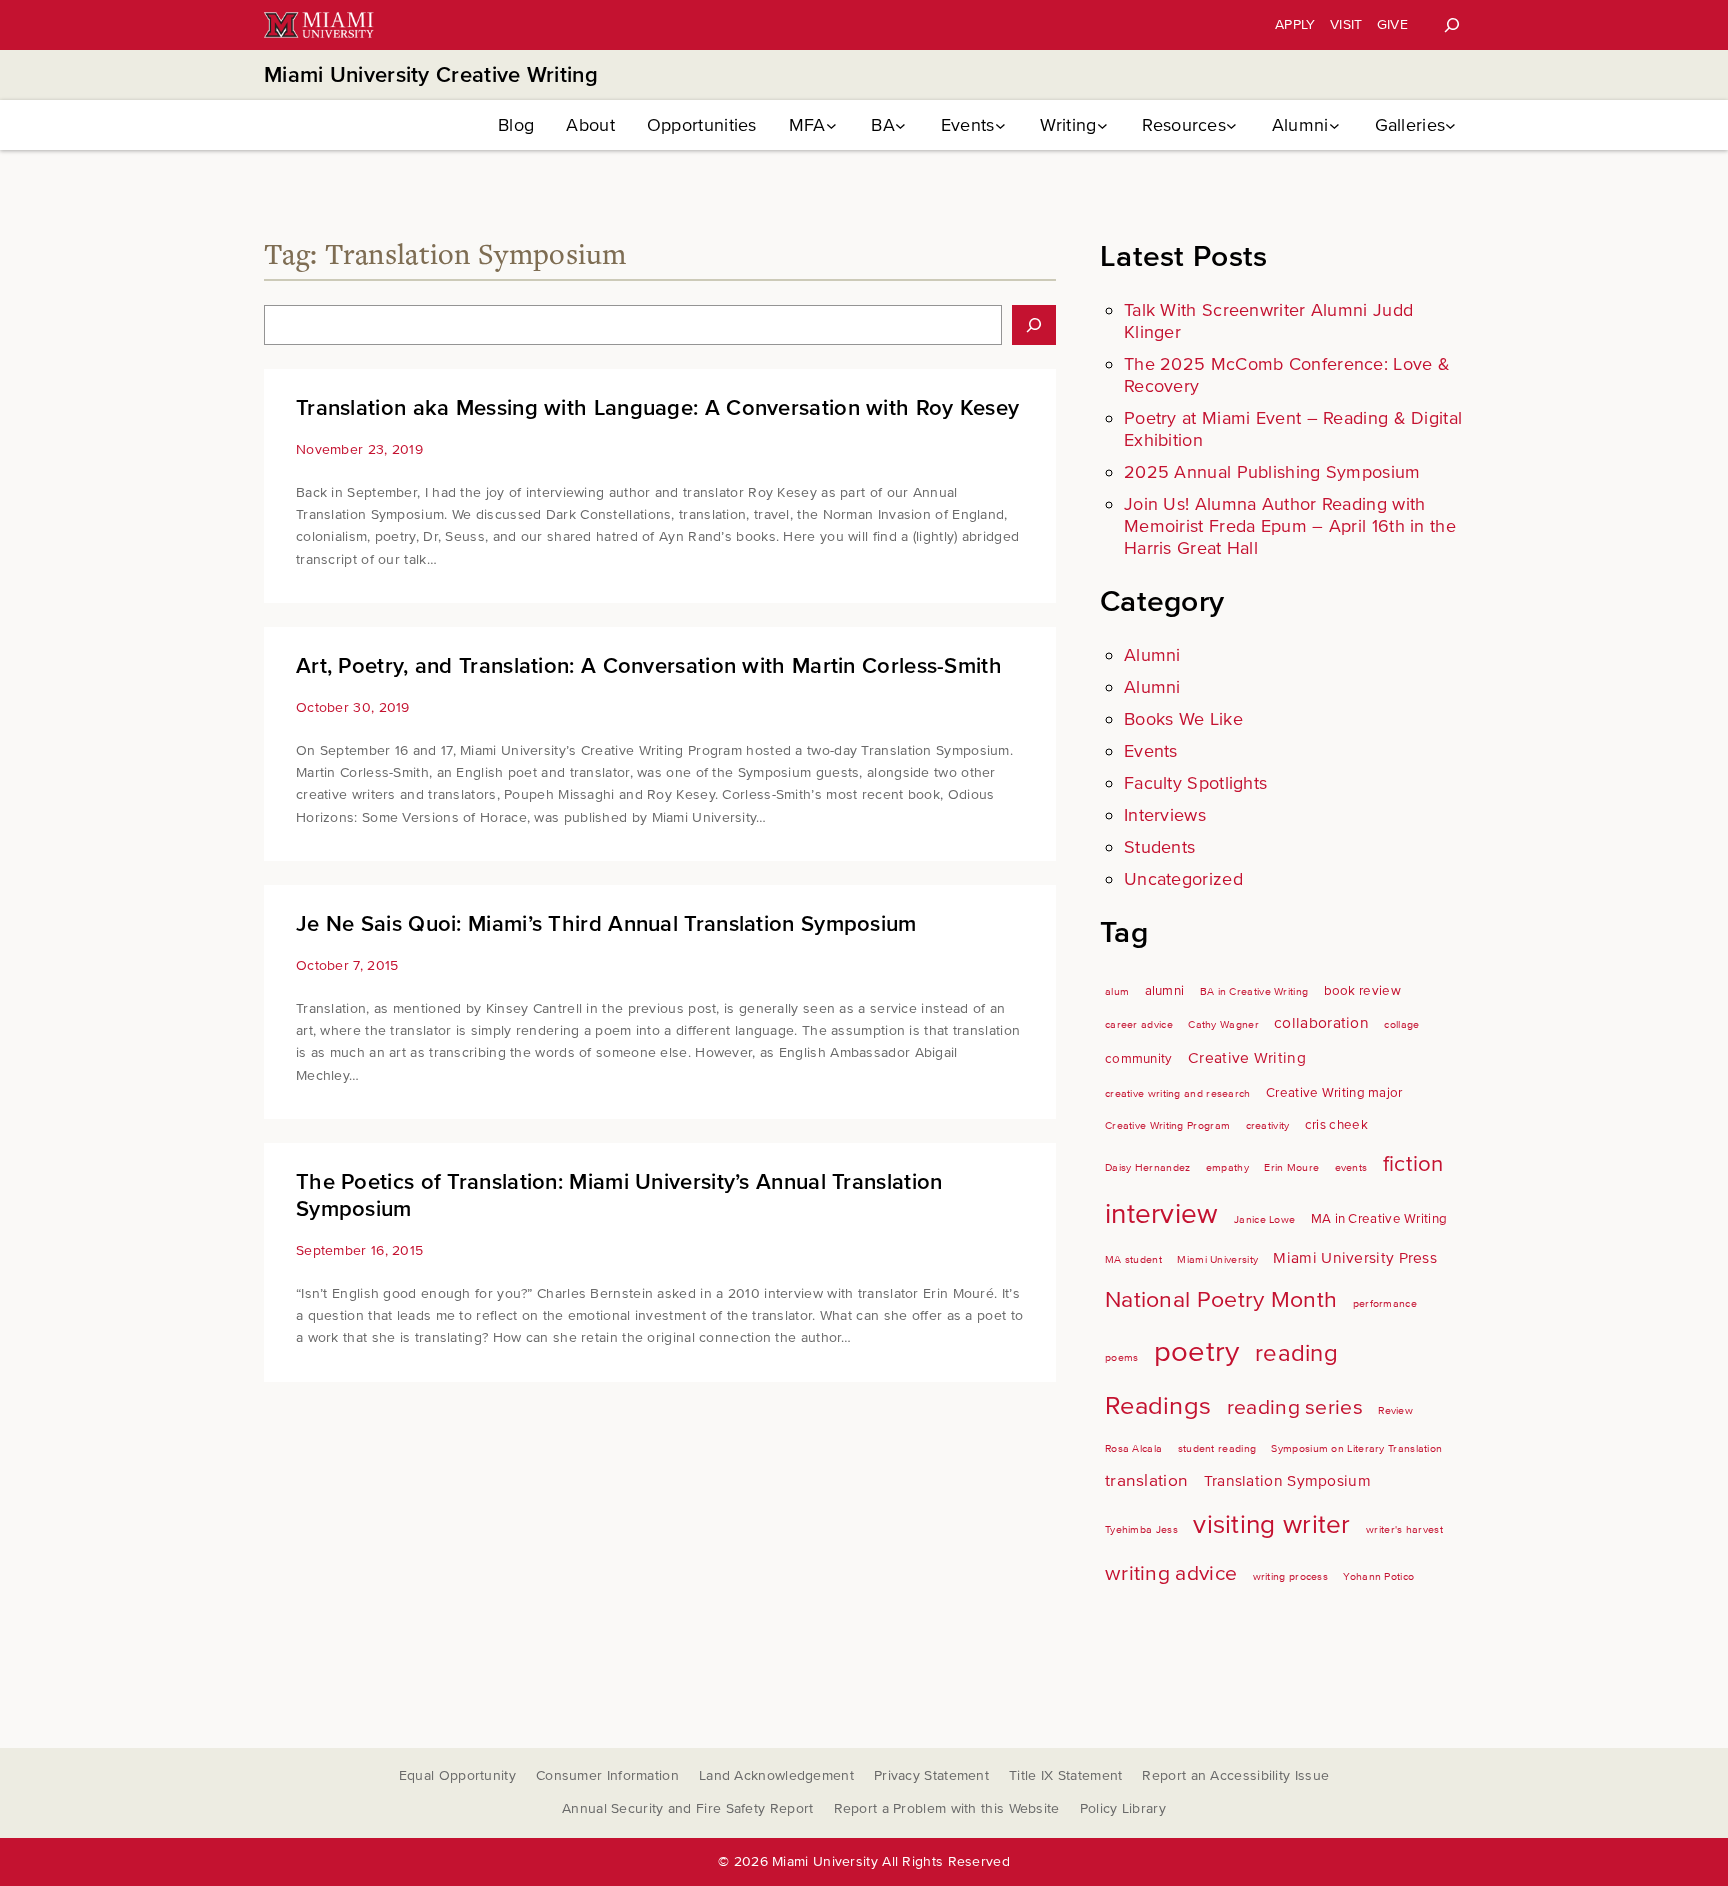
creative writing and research (1178, 1093)
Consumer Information (607, 1775)
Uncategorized (1183, 879)
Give (1392, 24)
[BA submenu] (900, 125)
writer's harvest (1404, 1529)
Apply (1295, 24)
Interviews (1165, 815)
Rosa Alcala (1133, 1448)
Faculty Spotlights (1195, 783)
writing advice (1171, 1573)
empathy (1227, 1167)
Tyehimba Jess (1141, 1529)
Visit (1346, 24)
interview (1162, 1214)
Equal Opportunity (457, 1775)
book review (1362, 991)
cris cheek (1336, 1125)
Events (1151, 751)
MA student (1133, 1259)
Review (1395, 1410)
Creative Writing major (1334, 1093)
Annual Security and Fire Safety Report (687, 1808)
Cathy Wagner (1223, 1024)
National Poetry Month (1221, 1300)
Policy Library (1123, 1808)
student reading (1217, 1448)
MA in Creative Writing (1379, 1219)
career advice (1139, 1024)
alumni (1165, 991)
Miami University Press (1355, 1258)
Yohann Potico (1378, 1576)
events (1351, 1167)
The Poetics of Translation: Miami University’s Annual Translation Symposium (619, 1196)
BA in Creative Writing (1254, 991)
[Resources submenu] (1231, 125)
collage (1401, 1024)
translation (1146, 1480)
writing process (1291, 1576)
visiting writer (1272, 1525)
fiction (1413, 1164)
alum (1117, 991)
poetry (1197, 1352)
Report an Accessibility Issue (1235, 1775)
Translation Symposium (1287, 1481)
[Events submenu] (1000, 125)
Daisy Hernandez (1148, 1167)
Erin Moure (1291, 1167)
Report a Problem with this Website (947, 1808)
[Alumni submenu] (1334, 125)
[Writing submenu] (1102, 125)
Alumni (1152, 655)
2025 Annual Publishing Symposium (1272, 472)
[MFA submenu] (831, 125)
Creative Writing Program (1167, 1125)
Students (1159, 847)
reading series (1295, 1407)
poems (1122, 1357)
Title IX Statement (1065, 1775)
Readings (1158, 1406)
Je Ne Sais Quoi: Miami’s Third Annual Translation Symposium (606, 924)
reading (1296, 1353)
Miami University (1217, 1259)
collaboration (1321, 1023)
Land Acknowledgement (776, 1775)
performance (1385, 1303)
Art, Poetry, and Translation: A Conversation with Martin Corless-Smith (649, 666)
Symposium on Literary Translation (1356, 1448)
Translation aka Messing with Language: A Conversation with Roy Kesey (657, 408)
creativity (1268, 1125)
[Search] (1452, 25)
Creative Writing (1247, 1058)
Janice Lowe (1264, 1219)
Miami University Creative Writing (431, 75)
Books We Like (1183, 719)
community (1139, 1059)
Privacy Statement (931, 1775)
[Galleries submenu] (1450, 125)
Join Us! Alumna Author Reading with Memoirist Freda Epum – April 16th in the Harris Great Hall (1290, 526)
